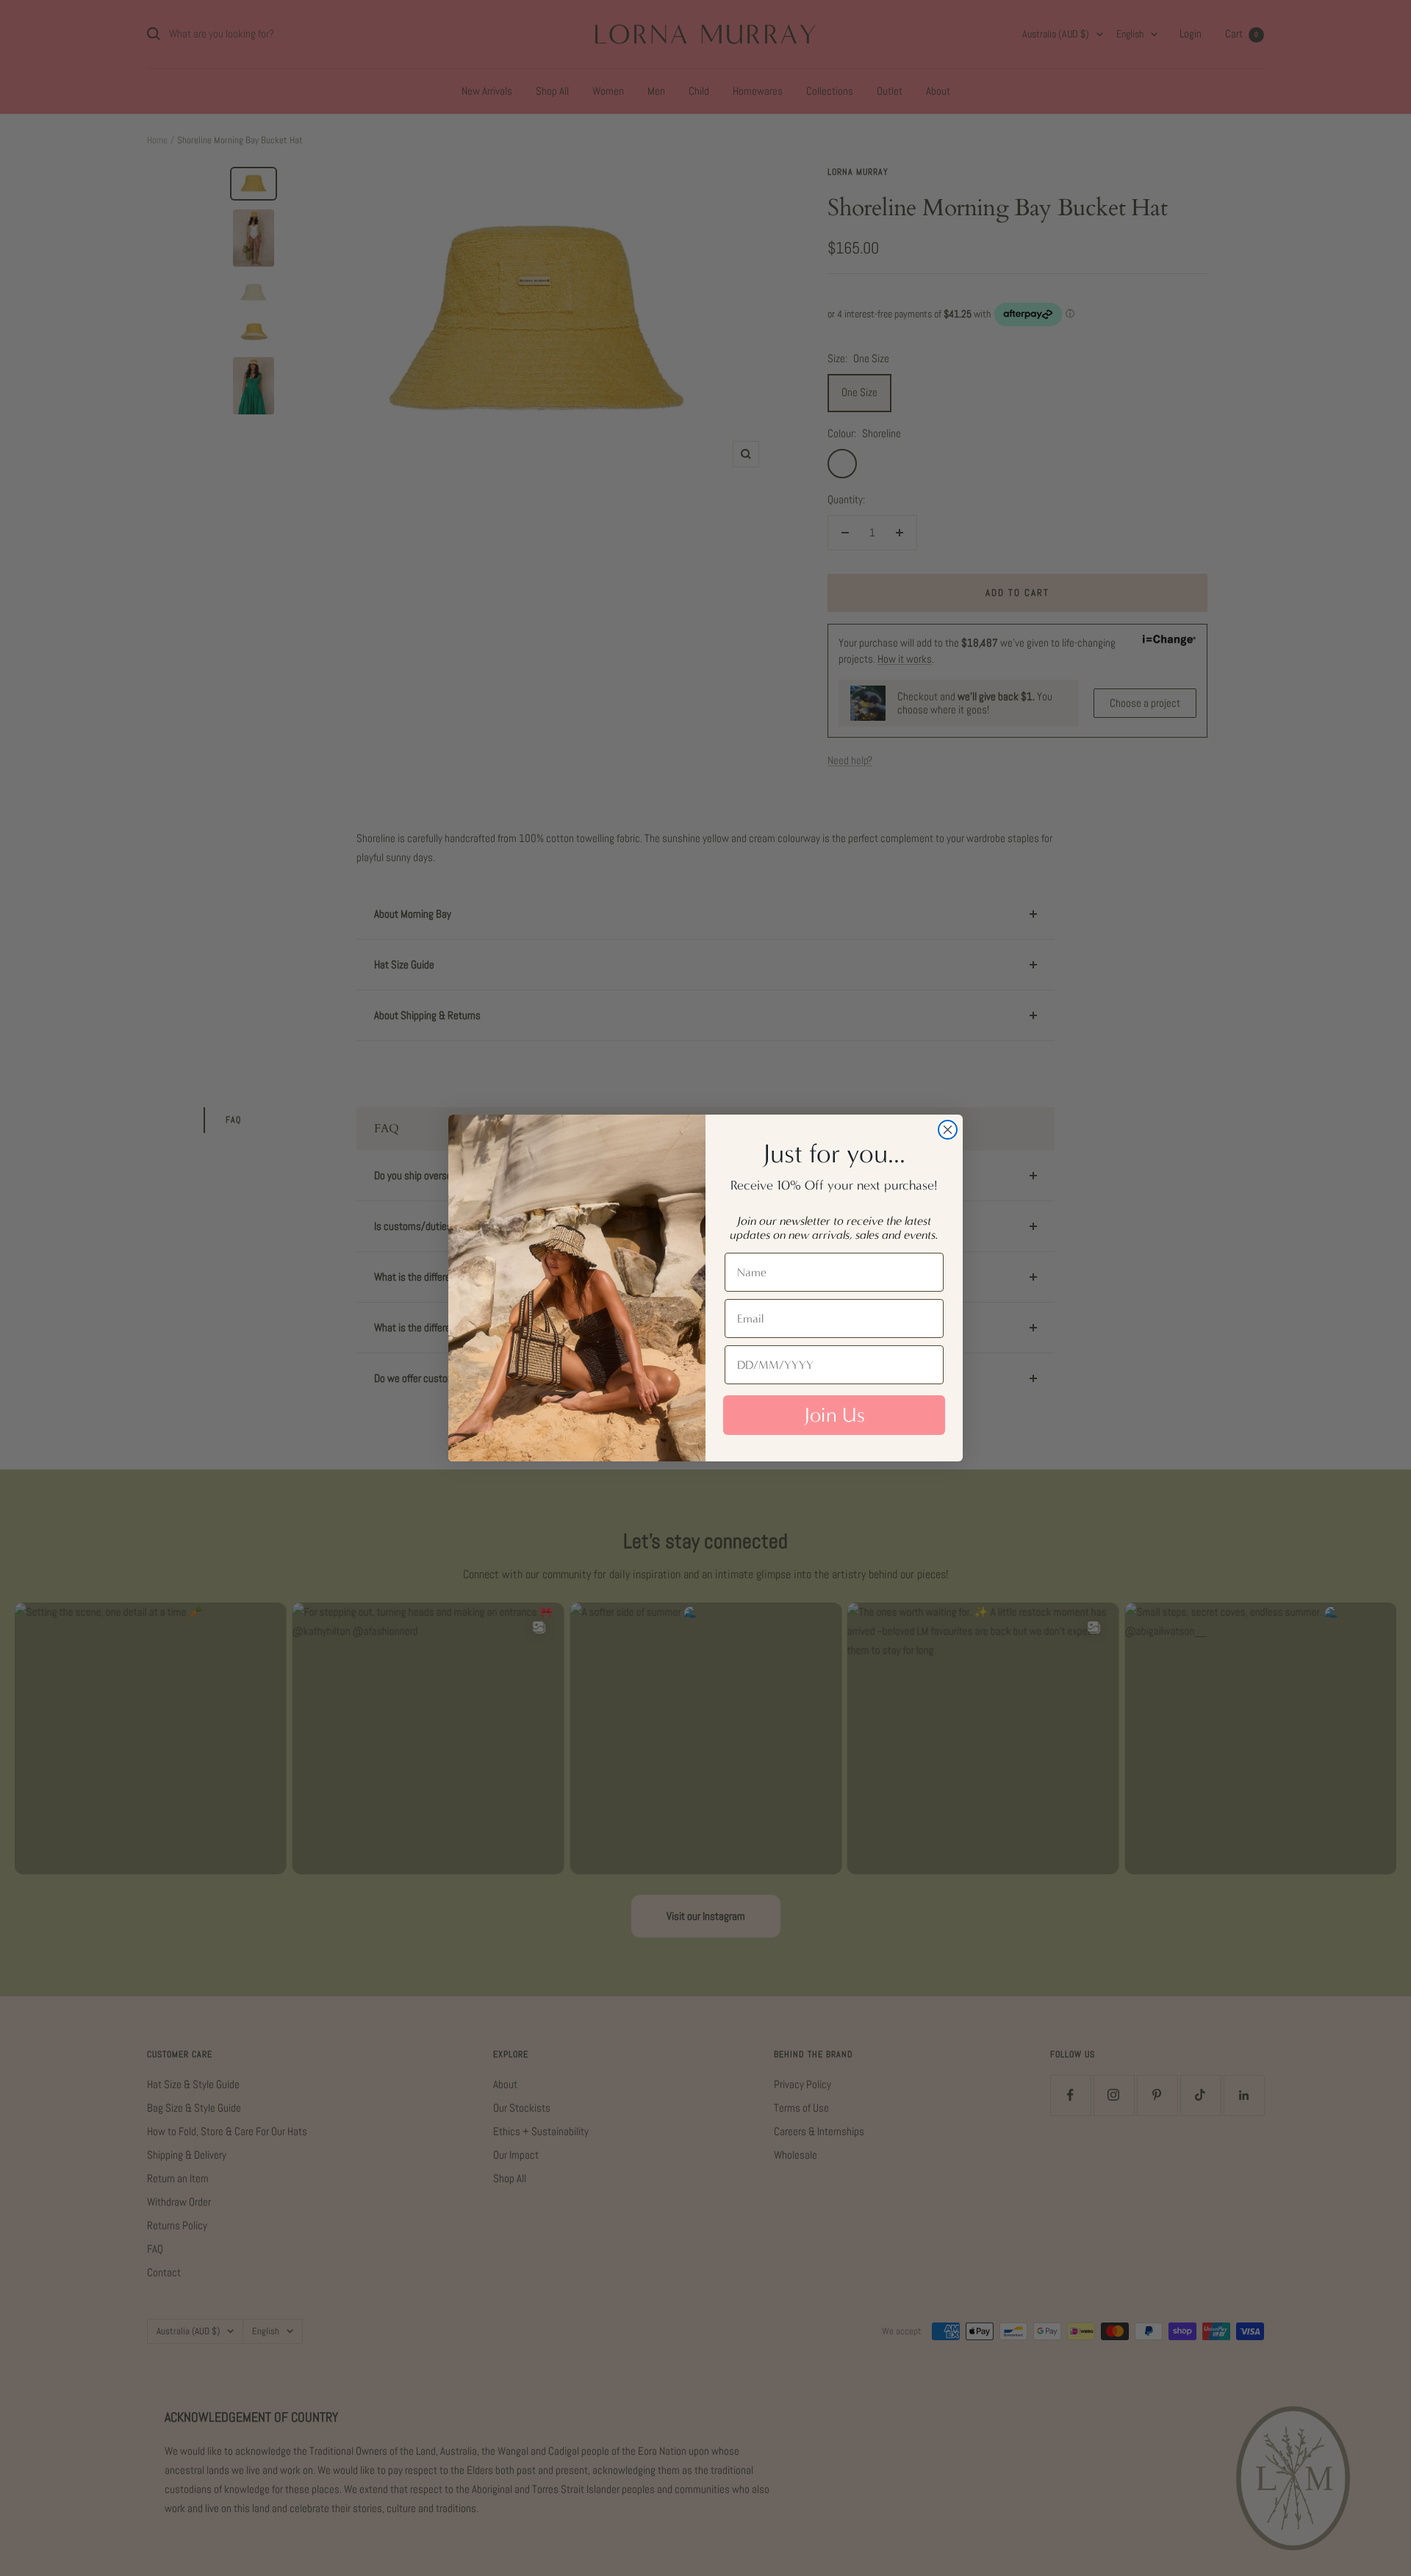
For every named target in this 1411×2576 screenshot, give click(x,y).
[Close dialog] (948, 1130)
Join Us (834, 1415)
